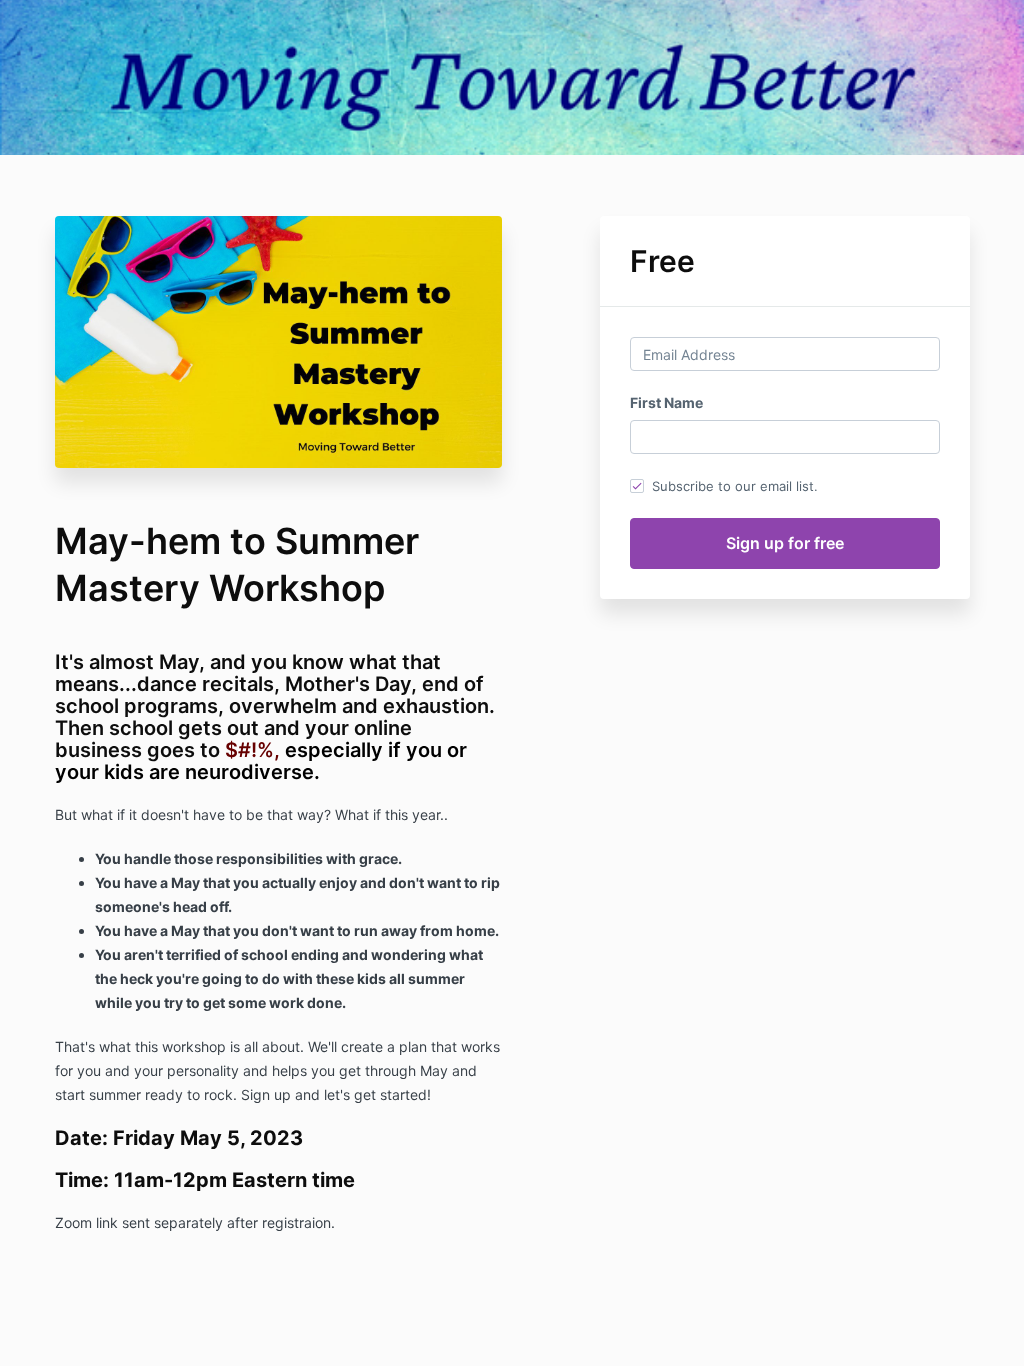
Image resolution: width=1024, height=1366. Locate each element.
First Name (666, 402)
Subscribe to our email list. (735, 486)
